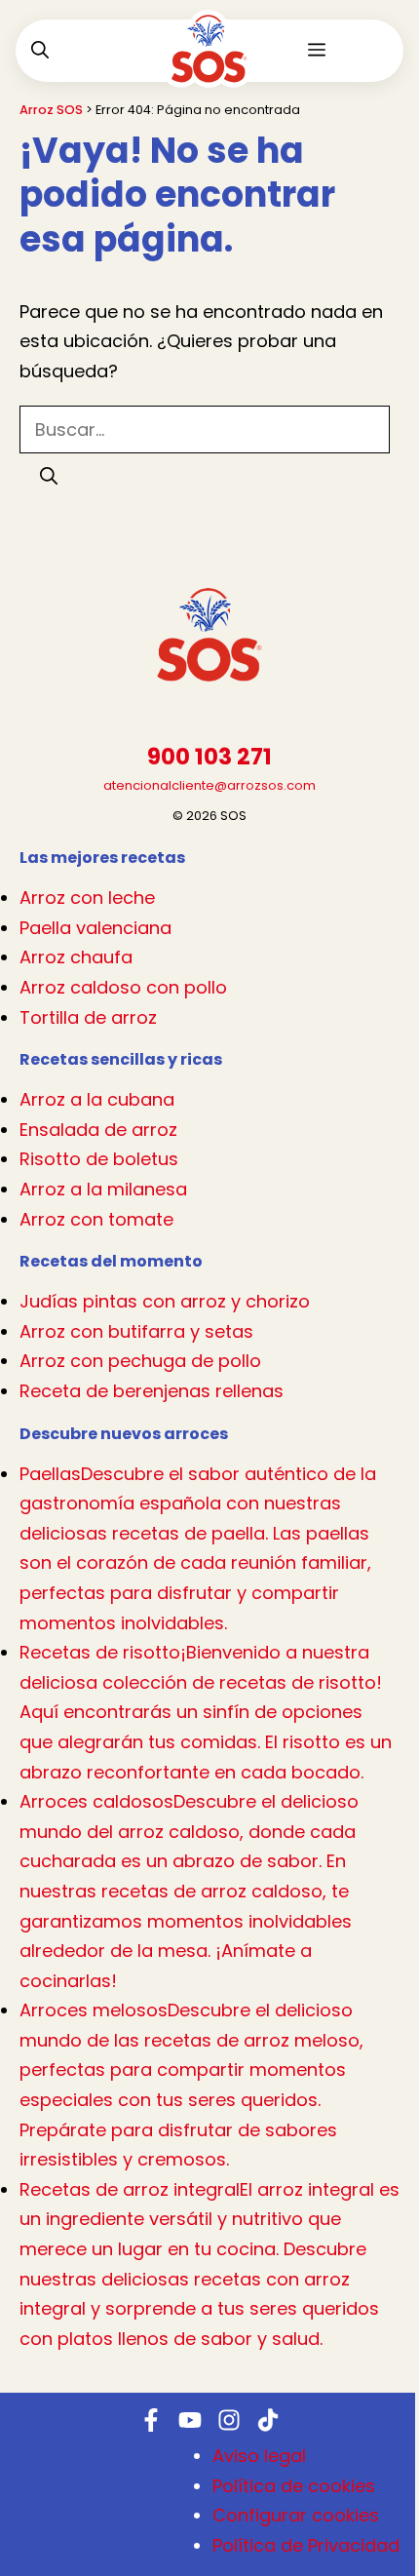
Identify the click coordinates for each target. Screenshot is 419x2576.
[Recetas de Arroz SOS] (209, 63)
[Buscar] (49, 476)
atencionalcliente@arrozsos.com (209, 785)
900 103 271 (209, 757)
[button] (40, 51)
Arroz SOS (51, 110)
